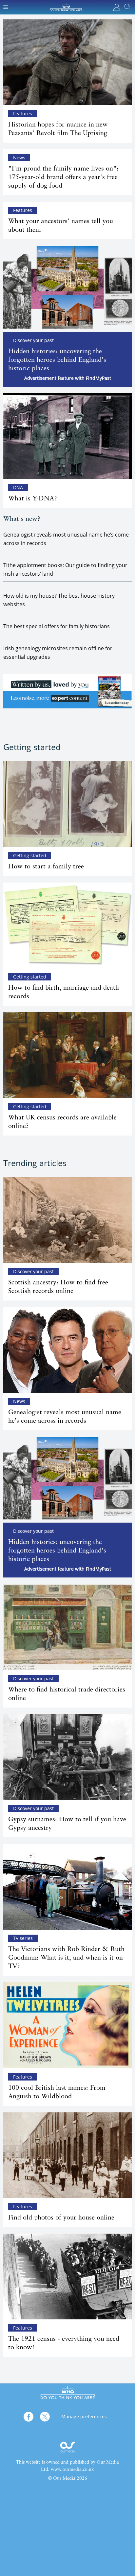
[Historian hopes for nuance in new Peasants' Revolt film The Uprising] (67, 62)
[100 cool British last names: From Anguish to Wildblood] (67, 2025)
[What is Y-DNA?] (67, 436)
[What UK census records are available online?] (67, 1055)
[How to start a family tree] (67, 804)
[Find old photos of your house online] (67, 2155)
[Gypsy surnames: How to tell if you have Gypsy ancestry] (67, 1757)
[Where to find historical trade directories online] (67, 1627)
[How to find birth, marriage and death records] (67, 925)
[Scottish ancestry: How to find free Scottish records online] (67, 1220)
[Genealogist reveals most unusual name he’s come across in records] (67, 1350)
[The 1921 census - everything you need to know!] (67, 2277)
